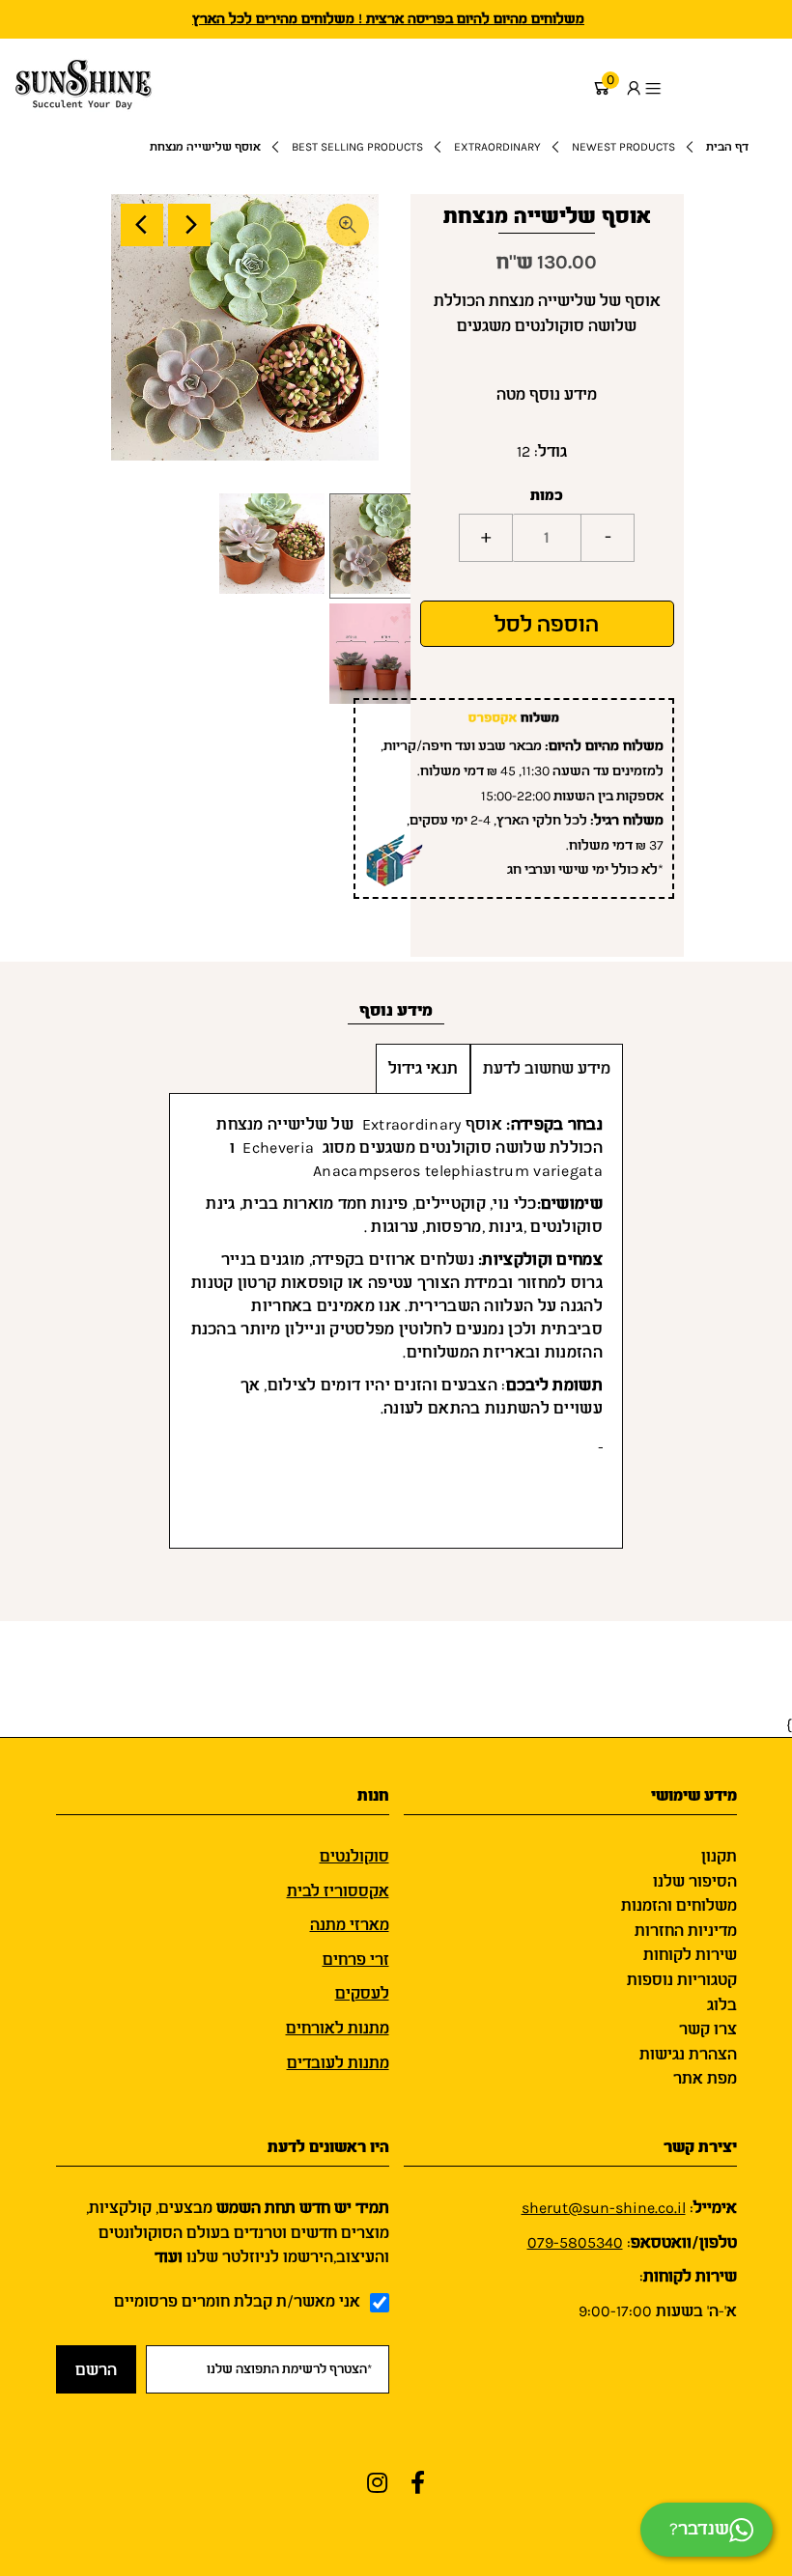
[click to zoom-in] (348, 225)
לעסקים (362, 1993)
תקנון (719, 1856)
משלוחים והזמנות (679, 1905)
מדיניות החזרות (686, 1931)
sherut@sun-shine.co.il (604, 2208)
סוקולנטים (354, 1856)
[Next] (189, 225)
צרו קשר (708, 2029)
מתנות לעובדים (338, 2063)
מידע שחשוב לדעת (547, 1068)
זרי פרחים (356, 1960)
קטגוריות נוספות (682, 1980)
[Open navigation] (713, 88)
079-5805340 (575, 2242)
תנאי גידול (423, 1068)
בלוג (722, 2005)
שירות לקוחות (690, 1955)
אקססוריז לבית (338, 1891)
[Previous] (142, 225)
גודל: (551, 451)
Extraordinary (497, 147)
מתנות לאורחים (338, 2028)
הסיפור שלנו (695, 1881)
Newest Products (623, 147)
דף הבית (727, 147)
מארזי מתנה (350, 1925)
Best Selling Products (357, 147)
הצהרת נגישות (688, 2054)
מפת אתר (705, 2078)
